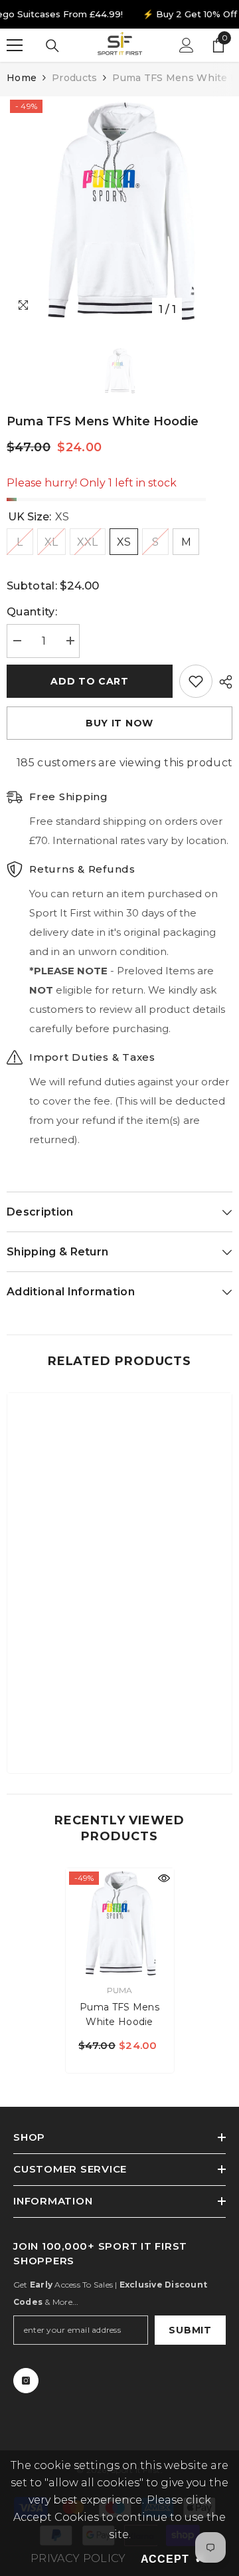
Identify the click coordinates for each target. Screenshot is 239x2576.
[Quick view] (164, 1878)
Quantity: (32, 612)
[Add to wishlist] (196, 681)
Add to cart (90, 681)
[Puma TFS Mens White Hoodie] (120, 1922)
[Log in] (187, 45)
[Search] (52, 46)
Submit (190, 2330)
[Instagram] (26, 2381)
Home (22, 78)
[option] (119, 209)
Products (74, 78)
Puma (120, 1990)
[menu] (15, 45)
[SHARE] (222, 682)
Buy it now (119, 723)
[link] (119, 1722)
